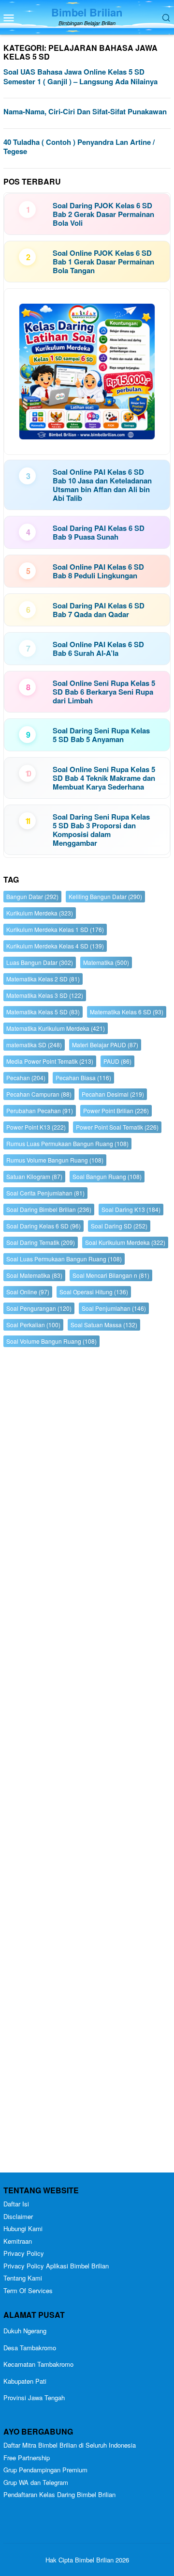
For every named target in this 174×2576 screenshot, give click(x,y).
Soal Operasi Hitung (94, 1292)
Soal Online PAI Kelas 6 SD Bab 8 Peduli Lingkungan (98, 571)
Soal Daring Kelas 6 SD (43, 1226)
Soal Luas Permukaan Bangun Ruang (64, 1259)
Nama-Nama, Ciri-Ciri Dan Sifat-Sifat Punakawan (85, 111)
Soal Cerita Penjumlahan (45, 1193)
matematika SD (34, 1045)
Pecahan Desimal (113, 1094)
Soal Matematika (34, 1275)
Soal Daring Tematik (41, 1242)
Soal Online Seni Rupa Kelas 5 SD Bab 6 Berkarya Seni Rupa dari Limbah (104, 692)
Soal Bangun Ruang (107, 1176)
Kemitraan (18, 2241)
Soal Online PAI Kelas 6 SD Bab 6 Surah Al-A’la (98, 649)
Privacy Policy (24, 2253)
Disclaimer (18, 2216)
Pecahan (26, 1078)
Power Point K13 (36, 1127)
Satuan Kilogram (34, 1176)
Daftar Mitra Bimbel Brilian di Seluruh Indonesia (70, 2445)
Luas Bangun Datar (40, 962)
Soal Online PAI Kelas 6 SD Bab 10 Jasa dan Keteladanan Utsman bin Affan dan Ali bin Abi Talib (102, 485)
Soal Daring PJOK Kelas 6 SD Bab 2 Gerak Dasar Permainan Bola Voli (103, 214)
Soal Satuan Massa (104, 1325)
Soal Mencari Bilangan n (111, 1275)
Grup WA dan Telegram (36, 2482)
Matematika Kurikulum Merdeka (56, 1028)
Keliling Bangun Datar (105, 896)
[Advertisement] (87, 1762)
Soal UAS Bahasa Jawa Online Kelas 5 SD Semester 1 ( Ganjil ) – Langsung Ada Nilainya (80, 77)
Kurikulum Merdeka (40, 913)
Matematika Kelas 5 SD (43, 1012)
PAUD (117, 1061)
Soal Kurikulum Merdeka (125, 1242)
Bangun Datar (32, 896)
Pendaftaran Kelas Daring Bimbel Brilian (59, 2494)
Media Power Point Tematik (50, 1061)
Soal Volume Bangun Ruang (51, 1341)
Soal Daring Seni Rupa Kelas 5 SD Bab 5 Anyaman (101, 735)
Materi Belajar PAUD (105, 1045)
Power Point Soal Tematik (117, 1127)
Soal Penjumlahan (114, 1308)
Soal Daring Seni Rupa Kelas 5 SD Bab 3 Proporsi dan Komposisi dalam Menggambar (101, 830)
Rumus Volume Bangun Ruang (55, 1160)
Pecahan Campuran (39, 1094)
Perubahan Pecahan (40, 1110)
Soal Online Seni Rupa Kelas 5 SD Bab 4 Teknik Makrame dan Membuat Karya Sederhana (104, 778)
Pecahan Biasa (83, 1078)
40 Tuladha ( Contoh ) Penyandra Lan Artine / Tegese (79, 147)
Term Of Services (28, 2290)
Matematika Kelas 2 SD (43, 979)
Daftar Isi (16, 2204)
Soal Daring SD (119, 1226)
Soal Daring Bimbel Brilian (49, 1209)
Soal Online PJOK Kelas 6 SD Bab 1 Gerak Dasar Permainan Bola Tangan (103, 262)
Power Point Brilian (116, 1110)
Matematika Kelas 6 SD (127, 1012)
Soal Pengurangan (39, 1308)
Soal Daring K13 (131, 1209)
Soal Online (28, 1292)
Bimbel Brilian (87, 12)
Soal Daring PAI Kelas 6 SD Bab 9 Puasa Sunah (99, 532)
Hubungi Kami (23, 2228)
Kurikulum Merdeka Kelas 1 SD (55, 929)
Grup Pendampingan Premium (45, 2470)
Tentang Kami (23, 2278)
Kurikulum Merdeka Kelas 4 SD (55, 946)
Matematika (106, 962)
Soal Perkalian (33, 1325)
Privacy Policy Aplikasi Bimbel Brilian (56, 2266)
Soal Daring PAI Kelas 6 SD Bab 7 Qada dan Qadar (99, 610)
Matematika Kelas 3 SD (45, 995)
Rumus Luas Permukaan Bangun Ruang (67, 1143)
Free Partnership (27, 2458)
